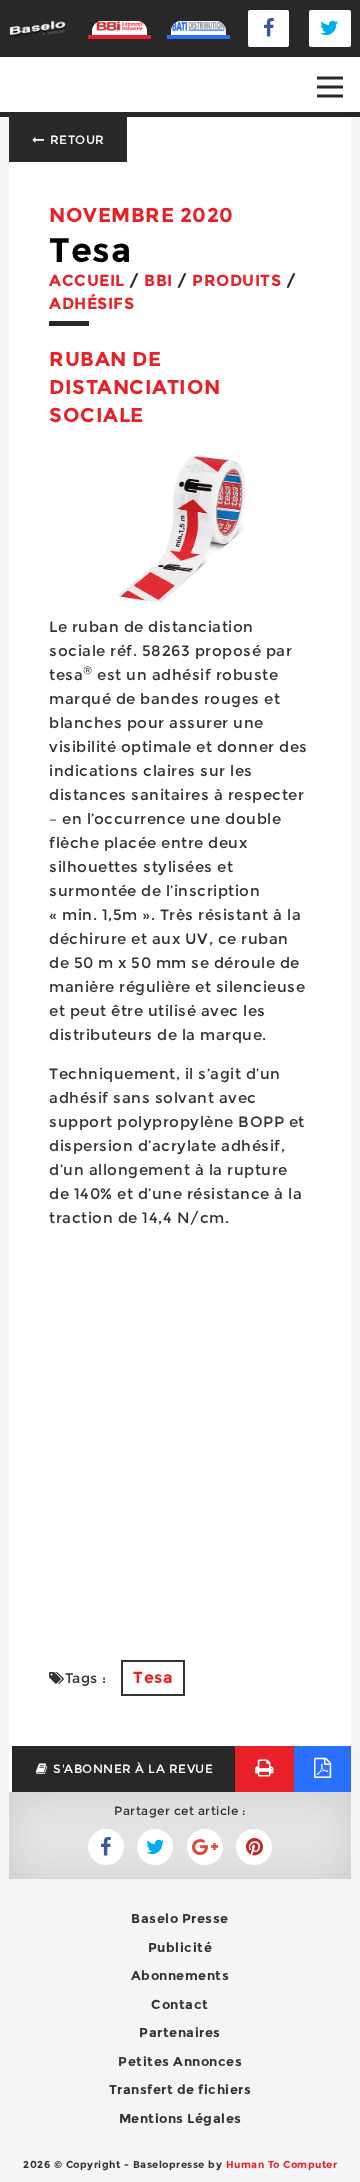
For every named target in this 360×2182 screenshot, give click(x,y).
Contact (180, 2004)
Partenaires (180, 2032)
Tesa (153, 1677)
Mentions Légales (180, 2118)
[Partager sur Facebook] (155, 1847)
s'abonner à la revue (132, 1768)
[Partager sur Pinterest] (254, 1847)
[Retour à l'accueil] (37, 27)
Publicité (180, 1947)
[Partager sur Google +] (205, 1847)
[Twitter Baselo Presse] (330, 28)
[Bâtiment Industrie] (119, 28)
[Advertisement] (180, 1432)
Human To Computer (282, 2164)
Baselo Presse (180, 1918)
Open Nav (330, 87)
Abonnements (180, 1975)
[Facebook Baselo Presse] (269, 28)
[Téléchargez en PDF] (322, 1768)
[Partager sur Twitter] (106, 1847)
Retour (75, 139)
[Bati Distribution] (198, 28)
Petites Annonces (180, 2061)
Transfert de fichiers (180, 2089)
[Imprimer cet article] (264, 1768)
